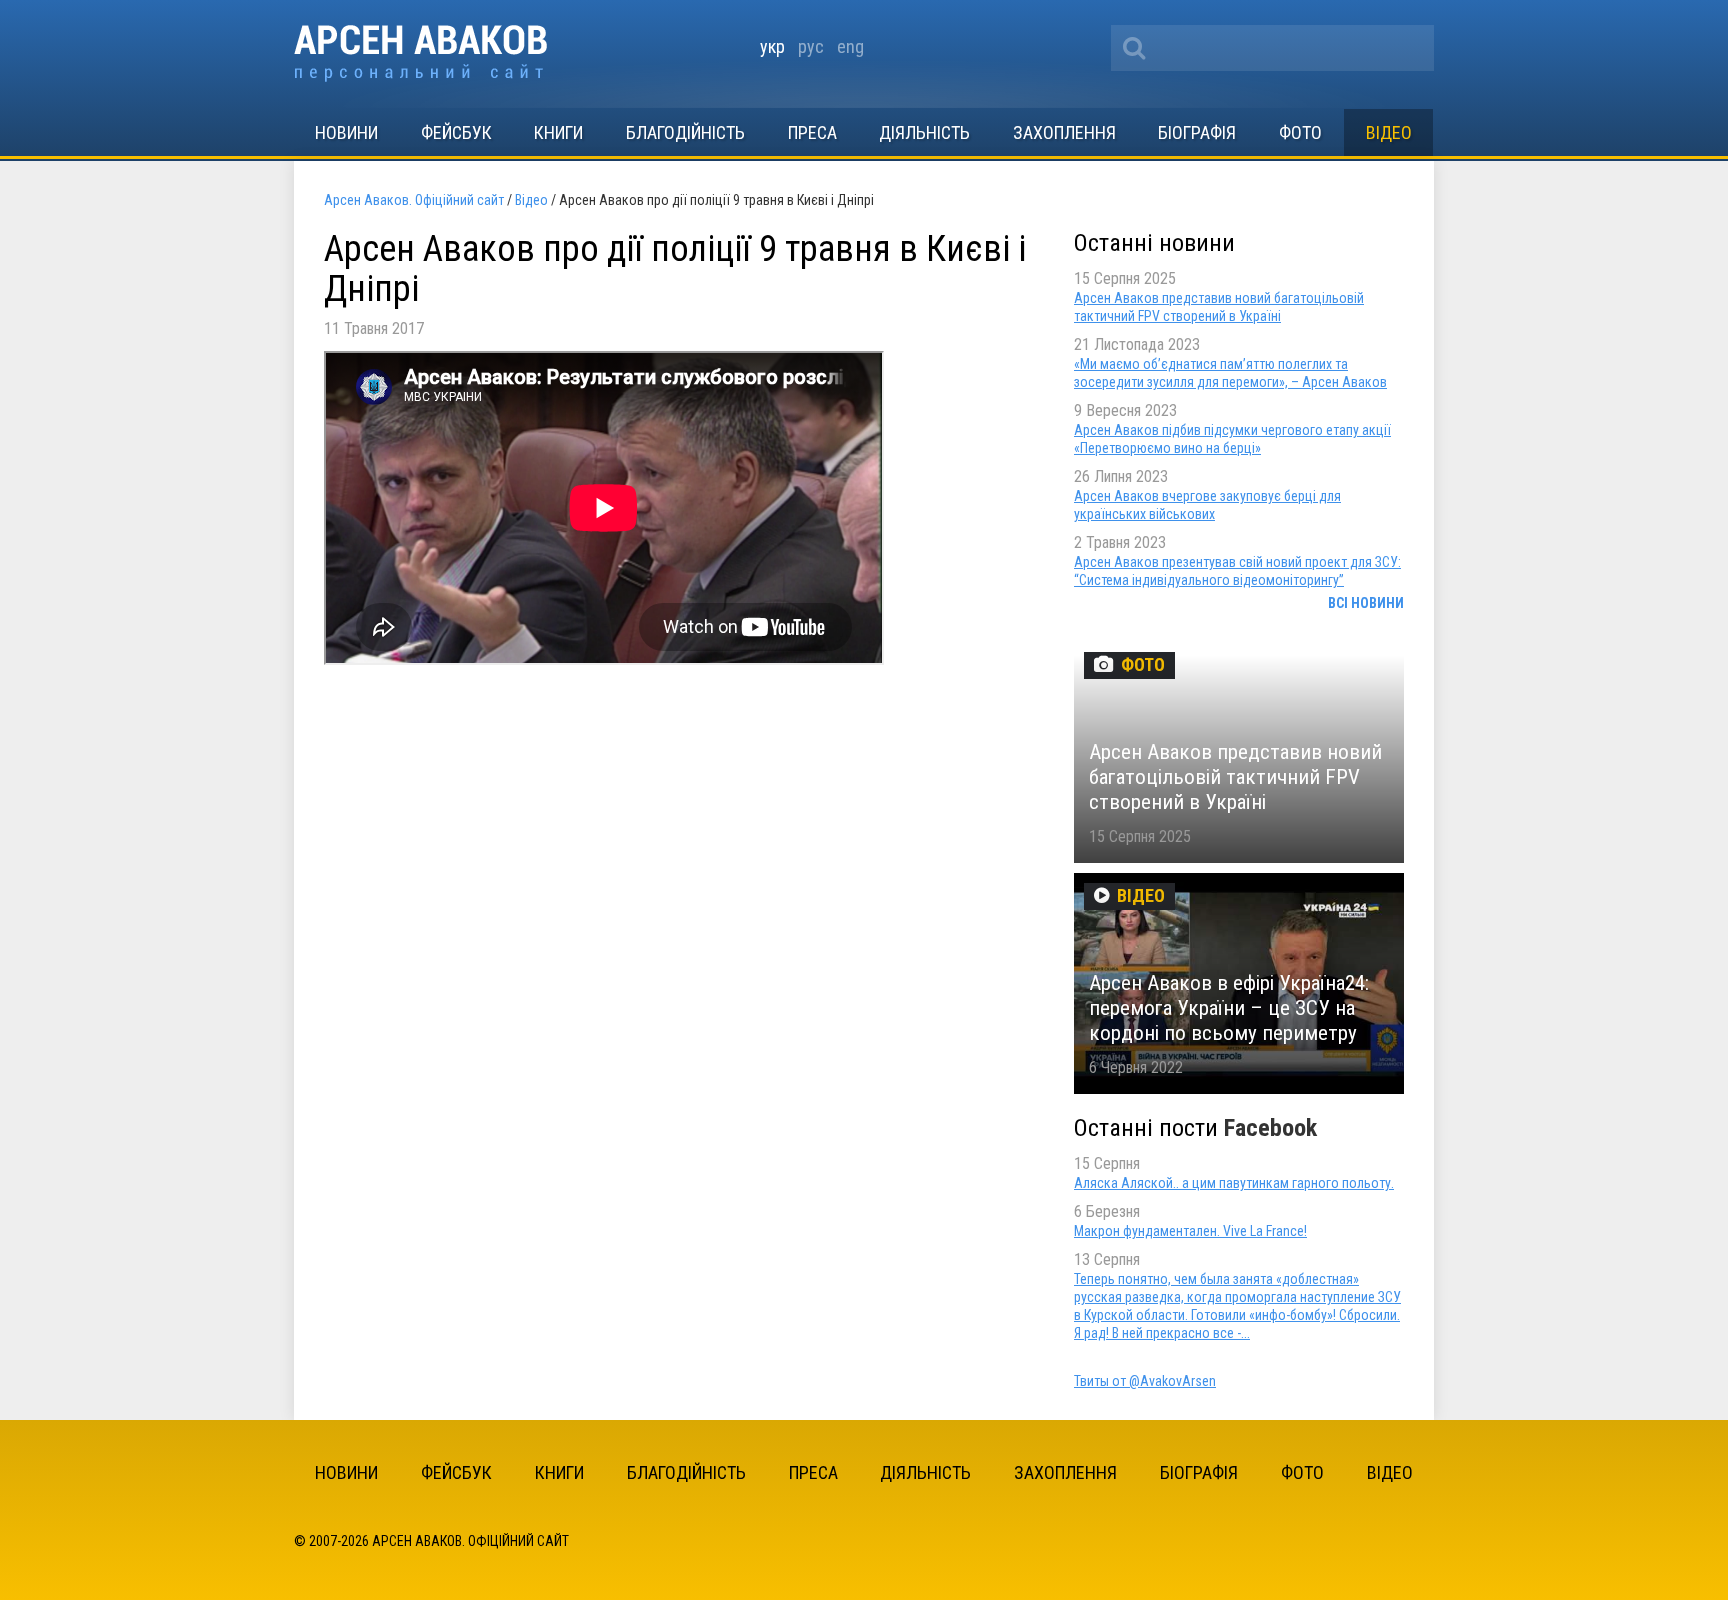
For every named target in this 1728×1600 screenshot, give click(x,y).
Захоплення (1064, 132)
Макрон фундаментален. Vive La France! (1190, 1231)
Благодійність (685, 132)
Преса (812, 132)
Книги (558, 132)
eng (850, 46)
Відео (1389, 132)
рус (811, 46)
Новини (346, 132)
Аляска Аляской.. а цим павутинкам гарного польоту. (1234, 1183)
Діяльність (924, 132)
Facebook (1270, 1128)
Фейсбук (456, 132)
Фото (1300, 132)
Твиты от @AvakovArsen (1145, 1381)
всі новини (1366, 603)
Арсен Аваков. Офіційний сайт (420, 53)
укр (772, 46)
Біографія (1197, 132)
